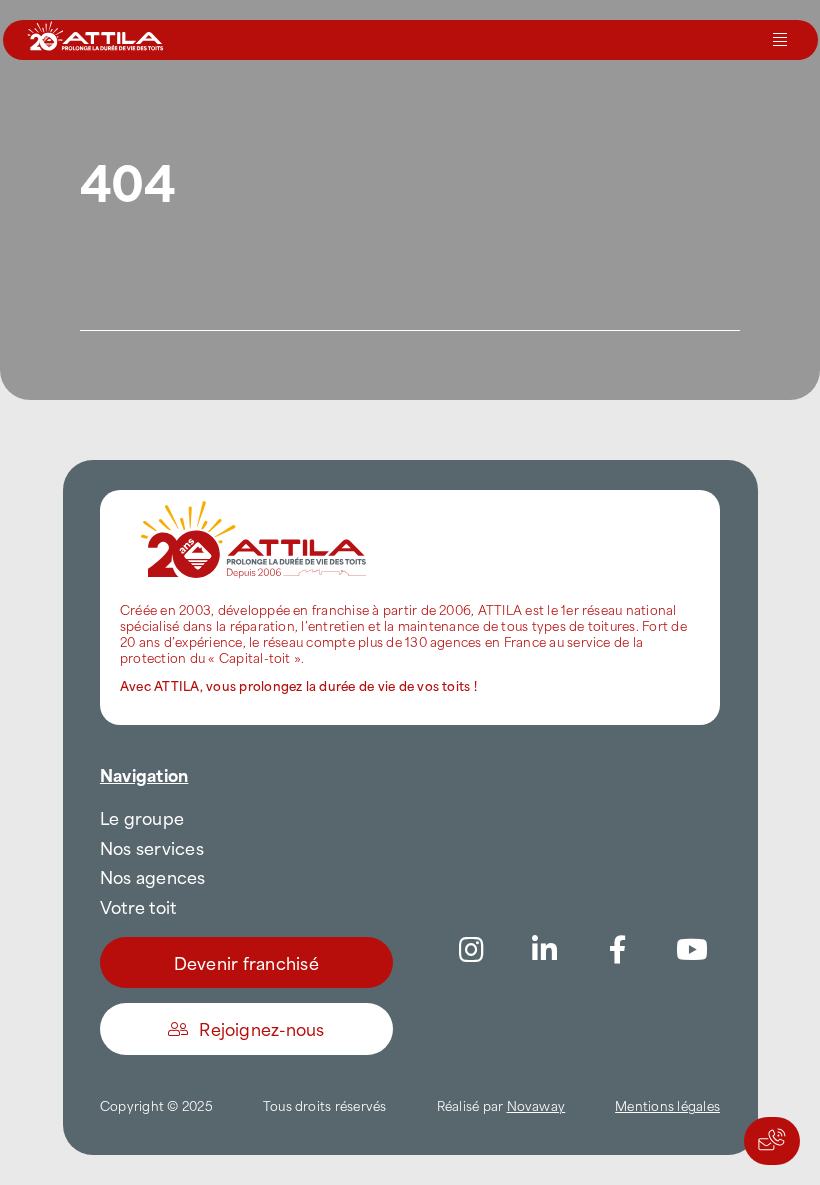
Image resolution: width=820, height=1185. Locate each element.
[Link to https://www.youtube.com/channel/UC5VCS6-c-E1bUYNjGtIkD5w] (692, 950)
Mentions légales (667, 1105)
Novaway (536, 1105)
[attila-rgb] (255, 498)
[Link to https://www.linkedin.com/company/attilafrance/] (545, 950)
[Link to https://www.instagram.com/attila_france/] (472, 950)
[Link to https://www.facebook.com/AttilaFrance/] (618, 950)
